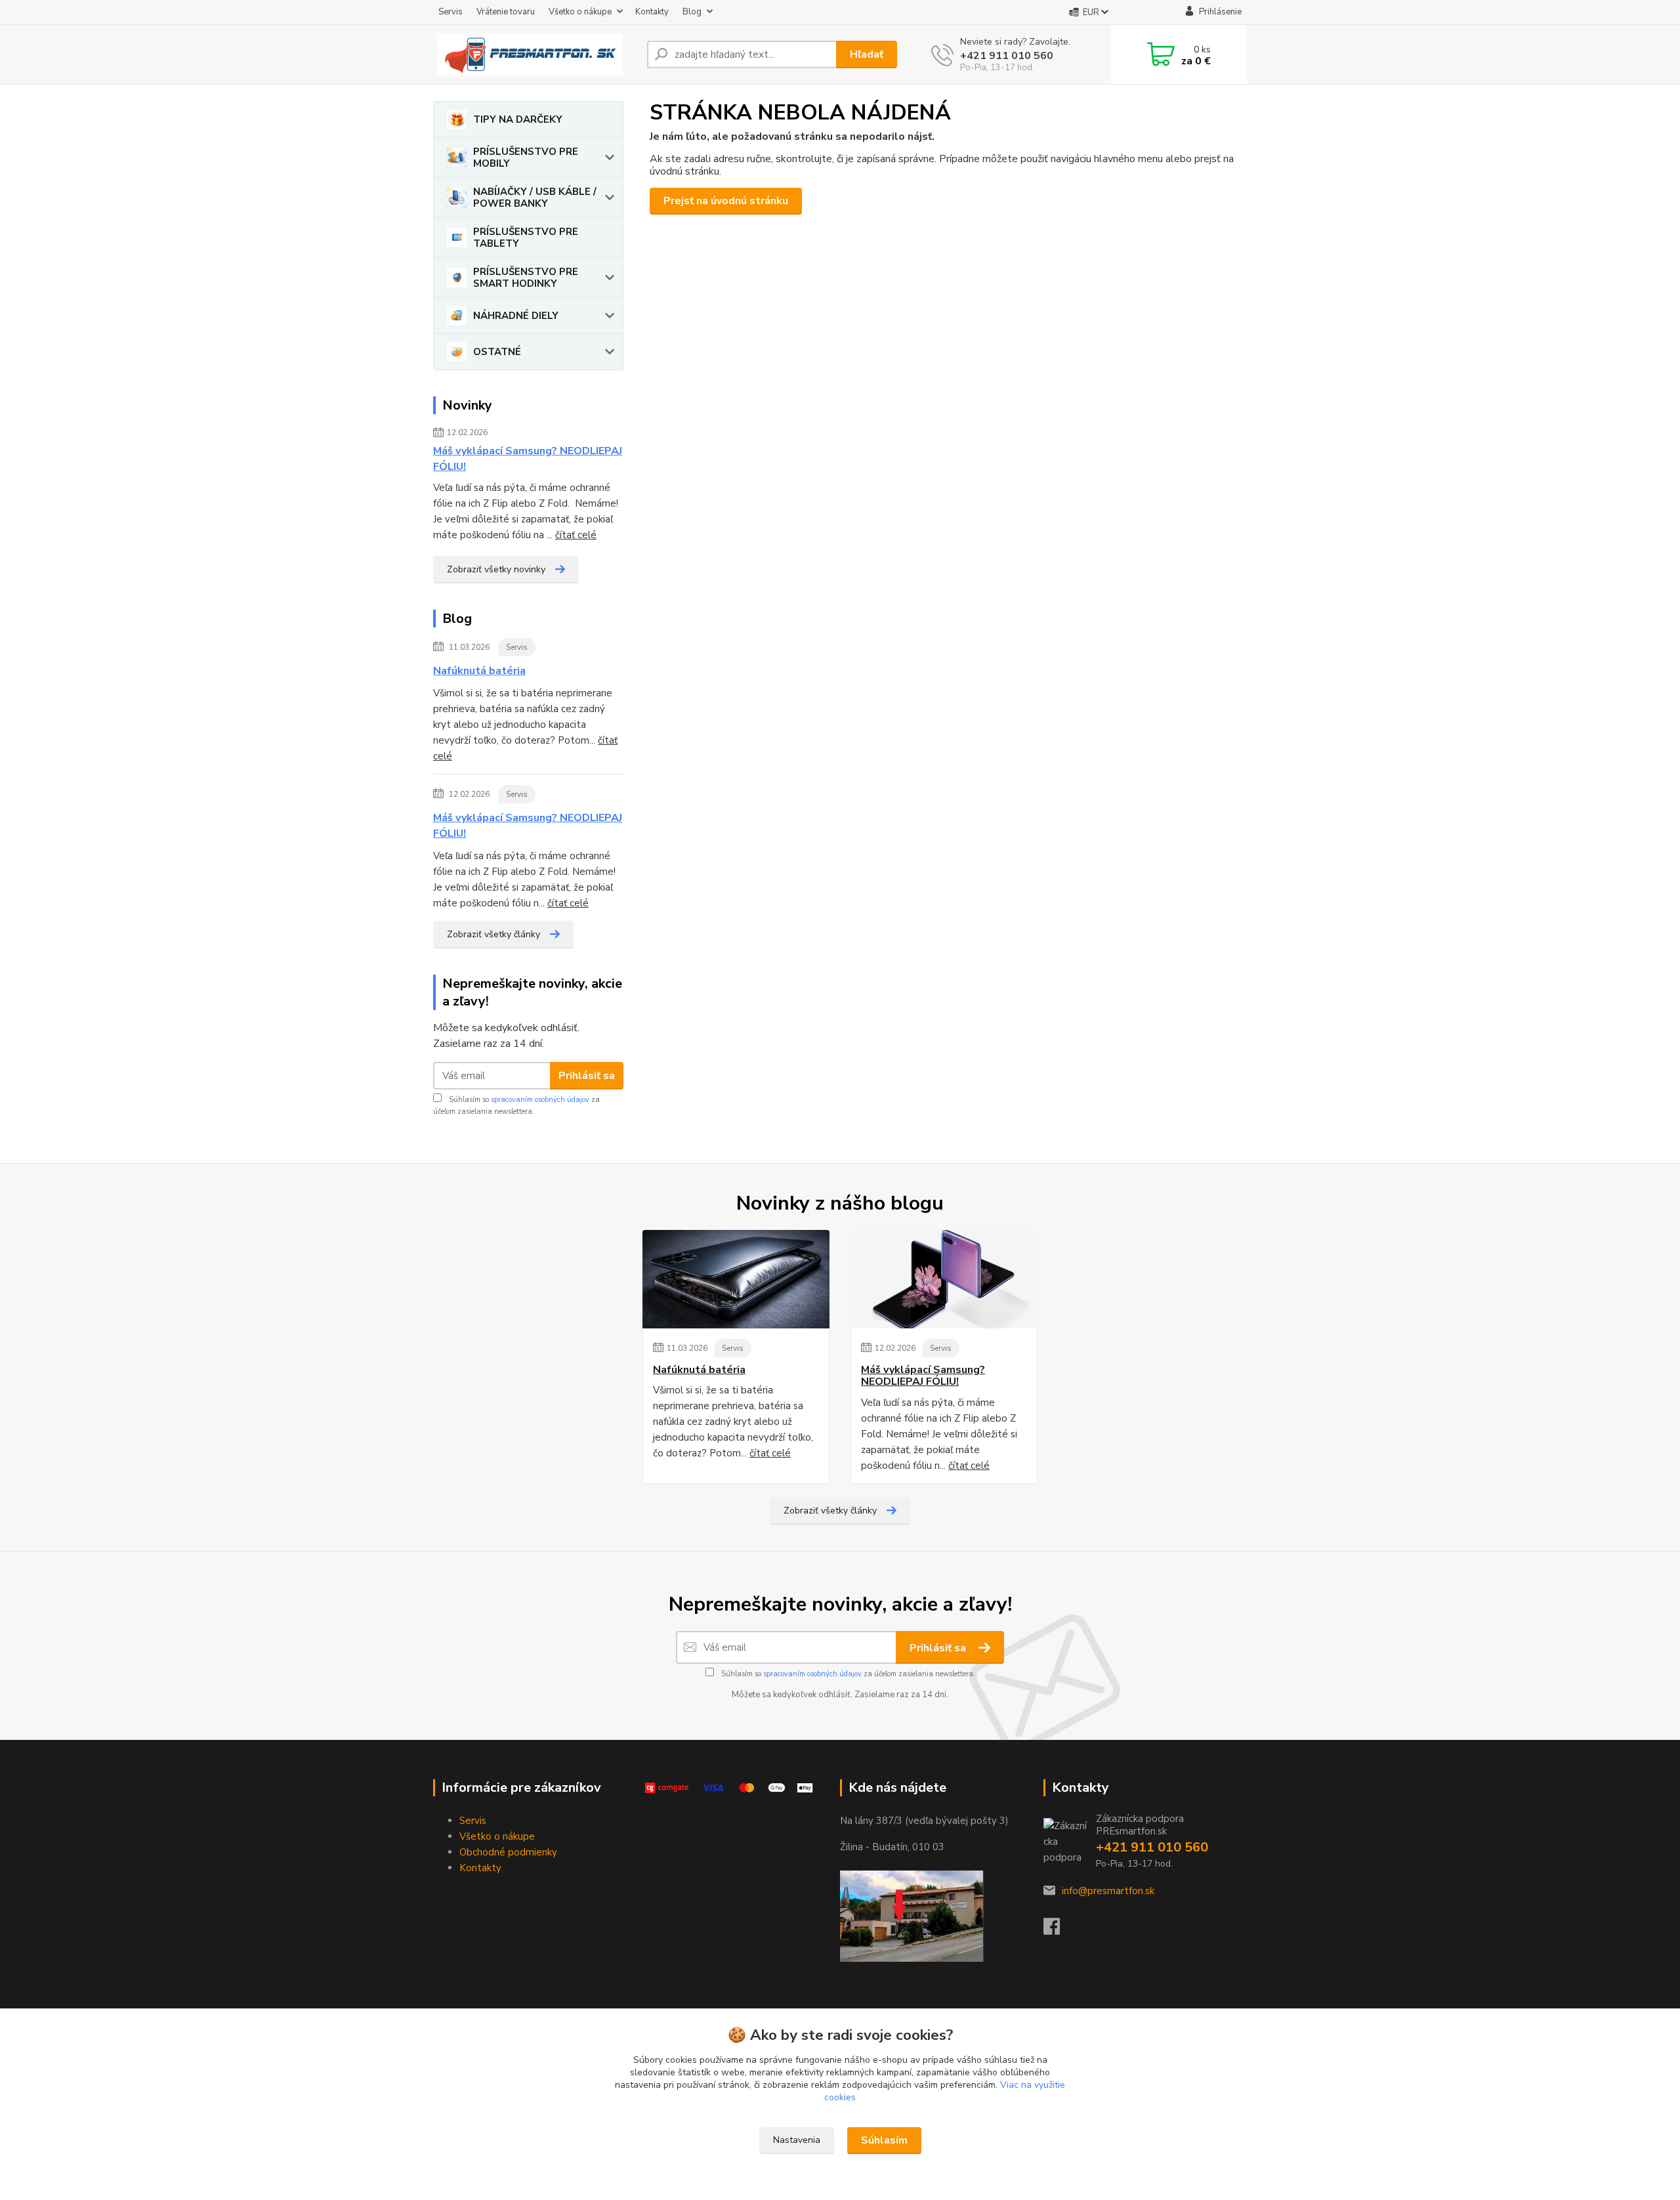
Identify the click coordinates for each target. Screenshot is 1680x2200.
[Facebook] (1058, 1930)
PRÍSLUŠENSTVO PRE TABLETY (526, 238)
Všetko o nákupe (580, 12)
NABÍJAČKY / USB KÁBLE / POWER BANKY (535, 198)
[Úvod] (535, 54)
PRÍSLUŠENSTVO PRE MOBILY (526, 158)
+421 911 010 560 (1007, 56)
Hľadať (867, 54)
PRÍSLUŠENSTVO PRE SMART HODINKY (526, 278)
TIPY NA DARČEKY (518, 119)
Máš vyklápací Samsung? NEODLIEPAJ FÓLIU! (528, 459)
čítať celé (576, 535)
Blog (692, 12)
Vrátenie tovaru (506, 12)
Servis (451, 12)
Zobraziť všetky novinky (496, 569)
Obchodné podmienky (508, 1852)
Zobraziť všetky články (493, 934)
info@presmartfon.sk (1108, 1891)
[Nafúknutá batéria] (736, 1279)
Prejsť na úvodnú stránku (726, 201)
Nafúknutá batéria (479, 671)
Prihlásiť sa (587, 1076)
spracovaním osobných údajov (540, 1100)
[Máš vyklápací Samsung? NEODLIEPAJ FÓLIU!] (944, 1279)
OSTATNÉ (497, 352)
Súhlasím (884, 2140)
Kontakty (652, 12)
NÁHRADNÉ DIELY (516, 316)
